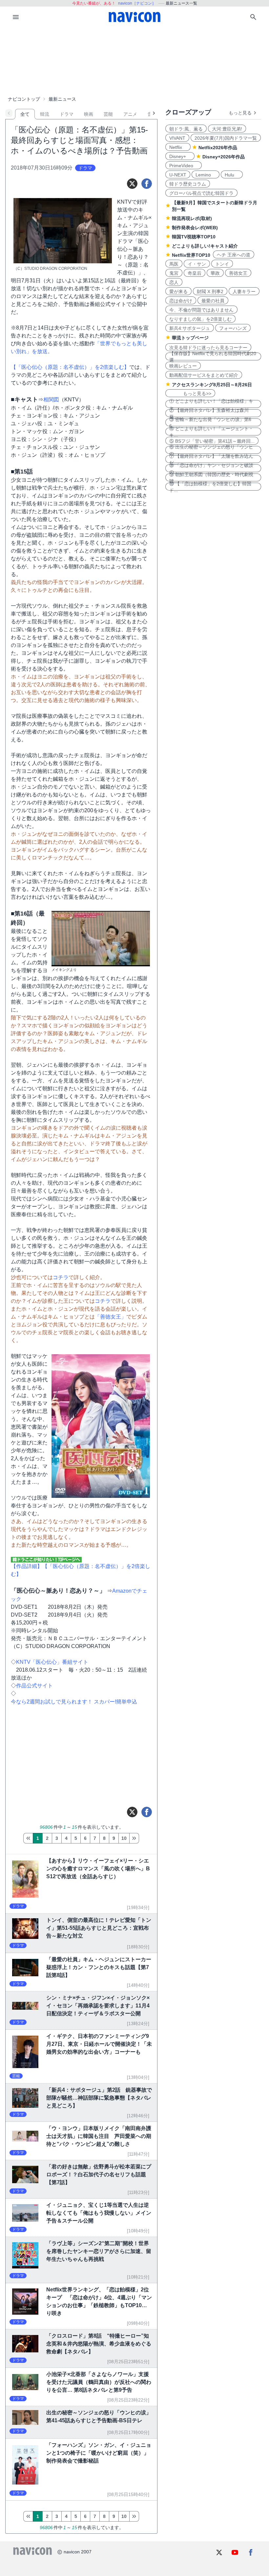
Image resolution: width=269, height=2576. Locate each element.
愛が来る (178, 292)
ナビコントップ (24, 99)
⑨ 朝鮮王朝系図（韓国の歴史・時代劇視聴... (211, 477)
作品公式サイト (34, 1686)
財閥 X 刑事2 (210, 292)
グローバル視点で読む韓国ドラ (201, 193)
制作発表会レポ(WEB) (195, 228)
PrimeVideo (184, 166)
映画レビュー (183, 366)
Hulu (232, 175)
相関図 (51, 400)
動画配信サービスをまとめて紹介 (204, 375)
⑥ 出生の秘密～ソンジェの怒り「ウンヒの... (211, 450)
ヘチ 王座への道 (234, 255)
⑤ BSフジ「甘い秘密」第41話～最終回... (212, 441)
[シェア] (147, 184)
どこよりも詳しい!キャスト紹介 (205, 246)
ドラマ (67, 114)
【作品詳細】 (27, 1566)
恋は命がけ (181, 301)
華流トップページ (190, 338)
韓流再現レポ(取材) (192, 218)
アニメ (130, 114)
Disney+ (180, 156)
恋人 (174, 282)
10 (124, 1838)
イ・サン (197, 264)
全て (25, 114)
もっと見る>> (190, 393)
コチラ (61, 1277)
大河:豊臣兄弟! (227, 129)
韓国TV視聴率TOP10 (194, 237)
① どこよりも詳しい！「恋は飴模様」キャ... (211, 404)
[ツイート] (132, 184)
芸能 (108, 114)
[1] (28, 1838)
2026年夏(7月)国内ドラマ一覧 (226, 138)
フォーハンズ (233, 328)
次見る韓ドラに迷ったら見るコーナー (208, 348)
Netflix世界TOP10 (191, 255)
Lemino (206, 175)
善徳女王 (238, 273)
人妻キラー (244, 292)
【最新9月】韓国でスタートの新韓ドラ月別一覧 (215, 206)
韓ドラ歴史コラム (188, 184)
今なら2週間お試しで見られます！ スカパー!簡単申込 (74, 1702)
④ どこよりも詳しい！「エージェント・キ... (211, 432)
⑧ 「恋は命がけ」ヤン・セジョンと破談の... (211, 468)
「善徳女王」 (111, 1317)
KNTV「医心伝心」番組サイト (52, 1662)
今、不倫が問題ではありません (201, 310)
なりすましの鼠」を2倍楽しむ (200, 319)
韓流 (45, 114)
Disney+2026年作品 (224, 157)
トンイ (222, 264)
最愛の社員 (213, 301)
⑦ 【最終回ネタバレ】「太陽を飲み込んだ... (211, 459)
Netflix (178, 147)
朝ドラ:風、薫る (186, 129)
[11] (134, 1838)
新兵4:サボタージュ (190, 328)
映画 (89, 114)
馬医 (174, 264)
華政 (215, 273)
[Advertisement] (134, 60)
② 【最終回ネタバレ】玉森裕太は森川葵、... (209, 413)
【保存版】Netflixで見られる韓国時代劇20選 (213, 356)
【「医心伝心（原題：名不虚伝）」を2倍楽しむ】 (70, 367)
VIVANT (177, 138)
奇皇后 (195, 273)
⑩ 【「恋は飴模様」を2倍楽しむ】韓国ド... (210, 487)
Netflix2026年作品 (218, 148)
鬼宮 (174, 273)
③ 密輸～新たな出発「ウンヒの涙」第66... (210, 422)
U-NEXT (178, 175)
